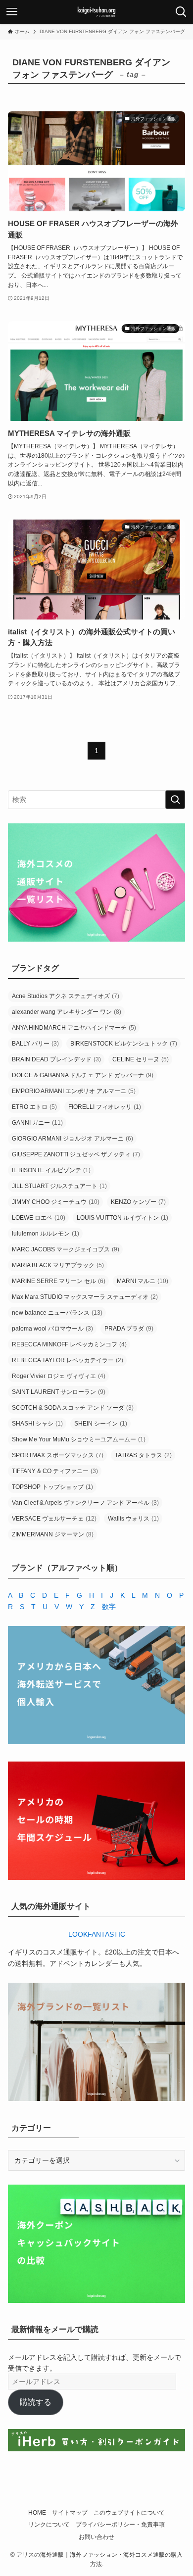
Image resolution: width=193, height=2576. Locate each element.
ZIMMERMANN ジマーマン (53, 1534)
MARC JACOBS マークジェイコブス (66, 1249)
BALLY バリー (35, 1044)
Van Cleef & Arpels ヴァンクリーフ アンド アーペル (85, 1503)
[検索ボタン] (181, 12)
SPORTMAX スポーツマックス (58, 1455)
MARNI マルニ (143, 1281)
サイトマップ (70, 2512)
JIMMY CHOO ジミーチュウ (56, 1202)
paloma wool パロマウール (52, 1329)
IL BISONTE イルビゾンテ (51, 1170)
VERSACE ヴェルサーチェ (54, 1519)
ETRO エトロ (34, 1107)
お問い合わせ (96, 2537)
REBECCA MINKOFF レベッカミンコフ (69, 1344)
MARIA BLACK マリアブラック (58, 1265)
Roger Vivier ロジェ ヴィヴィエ (59, 1376)
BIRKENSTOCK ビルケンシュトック (124, 1044)
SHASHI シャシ (37, 1424)
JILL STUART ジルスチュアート (59, 1186)
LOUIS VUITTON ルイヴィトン (122, 1218)
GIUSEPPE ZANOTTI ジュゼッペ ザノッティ (76, 1154)
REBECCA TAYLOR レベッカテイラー (68, 1360)
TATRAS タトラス (143, 1455)
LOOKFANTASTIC (97, 1934)
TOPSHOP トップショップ (52, 1487)
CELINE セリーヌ (141, 1059)
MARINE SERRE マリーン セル (59, 1281)
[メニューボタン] (12, 12)
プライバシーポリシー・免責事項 (120, 2524)
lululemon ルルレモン (46, 1234)
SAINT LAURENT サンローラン (59, 1392)
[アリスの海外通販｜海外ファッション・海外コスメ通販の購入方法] (96, 12)
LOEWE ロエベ (39, 1218)
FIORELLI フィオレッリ (105, 1107)
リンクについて (49, 2524)
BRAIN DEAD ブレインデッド (56, 1059)
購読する (36, 2402)
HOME (37, 2512)
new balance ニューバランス (57, 1313)
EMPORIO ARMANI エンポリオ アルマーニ (74, 1091)
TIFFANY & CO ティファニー (55, 1471)
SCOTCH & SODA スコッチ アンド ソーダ (73, 1408)
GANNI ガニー (37, 1123)
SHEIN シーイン (101, 1424)
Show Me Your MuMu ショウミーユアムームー (79, 1439)
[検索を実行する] (175, 800)
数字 (109, 1607)
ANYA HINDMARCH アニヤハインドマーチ (74, 1028)
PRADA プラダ (129, 1329)
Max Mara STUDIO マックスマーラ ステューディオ (85, 1297)
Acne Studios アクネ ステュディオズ (66, 996)
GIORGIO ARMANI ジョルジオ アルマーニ (72, 1139)
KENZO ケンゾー (138, 1202)
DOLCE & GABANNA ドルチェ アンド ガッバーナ (83, 1075)
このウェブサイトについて (129, 2512)
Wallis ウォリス (133, 1519)
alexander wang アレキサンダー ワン (67, 1012)
